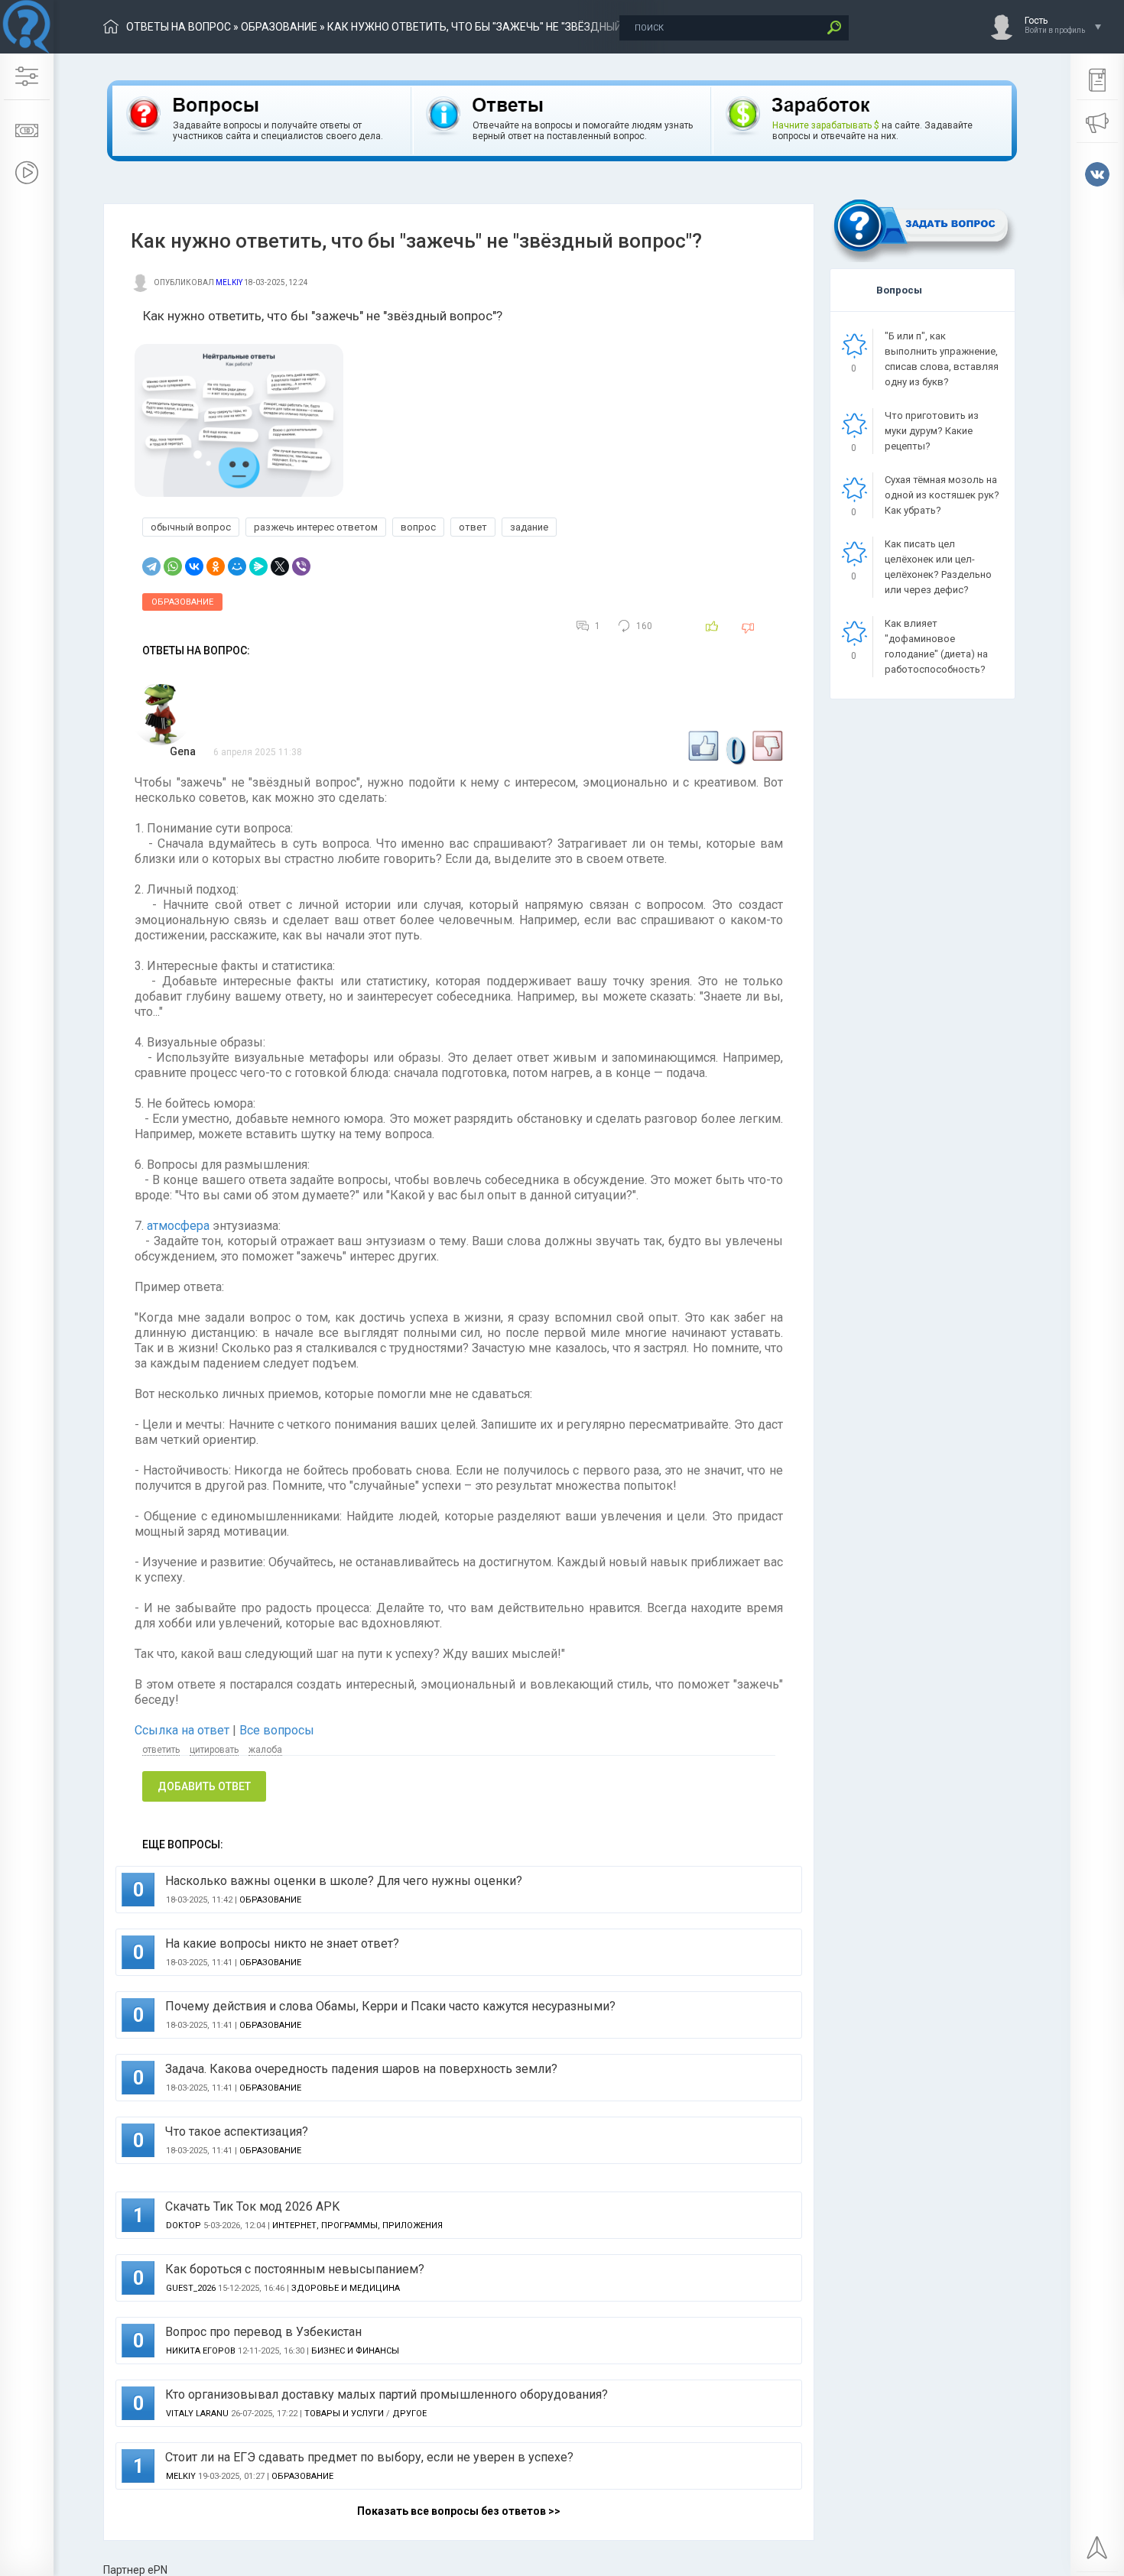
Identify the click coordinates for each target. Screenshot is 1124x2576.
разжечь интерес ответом (316, 527)
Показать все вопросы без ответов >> (459, 2511)
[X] (280, 566)
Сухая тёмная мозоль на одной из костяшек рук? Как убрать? (942, 495)
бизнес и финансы (355, 2351)
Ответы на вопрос (179, 27)
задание (529, 527)
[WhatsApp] (173, 566)
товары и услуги (344, 2414)
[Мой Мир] (237, 566)
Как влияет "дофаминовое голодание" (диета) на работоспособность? (936, 646)
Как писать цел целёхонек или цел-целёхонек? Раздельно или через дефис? (938, 567)
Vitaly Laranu (197, 2414)
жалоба (265, 1750)
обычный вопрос (191, 527)
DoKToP (184, 2226)
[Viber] (301, 566)
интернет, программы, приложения (357, 2226)
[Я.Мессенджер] (258, 566)
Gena (183, 751)
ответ (473, 527)
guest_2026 (191, 2288)
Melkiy (229, 282)
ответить (161, 1750)
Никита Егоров (201, 2351)
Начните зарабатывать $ (826, 125)
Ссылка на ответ (184, 1730)
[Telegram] (151, 566)
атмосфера (178, 1226)
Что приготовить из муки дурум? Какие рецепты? (932, 431)
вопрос (418, 527)
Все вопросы (277, 1730)
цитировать (214, 1750)
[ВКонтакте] (194, 566)
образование (279, 27)
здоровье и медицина (346, 2288)
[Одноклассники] (216, 566)
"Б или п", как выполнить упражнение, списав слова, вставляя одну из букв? (942, 359)
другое (409, 2414)
